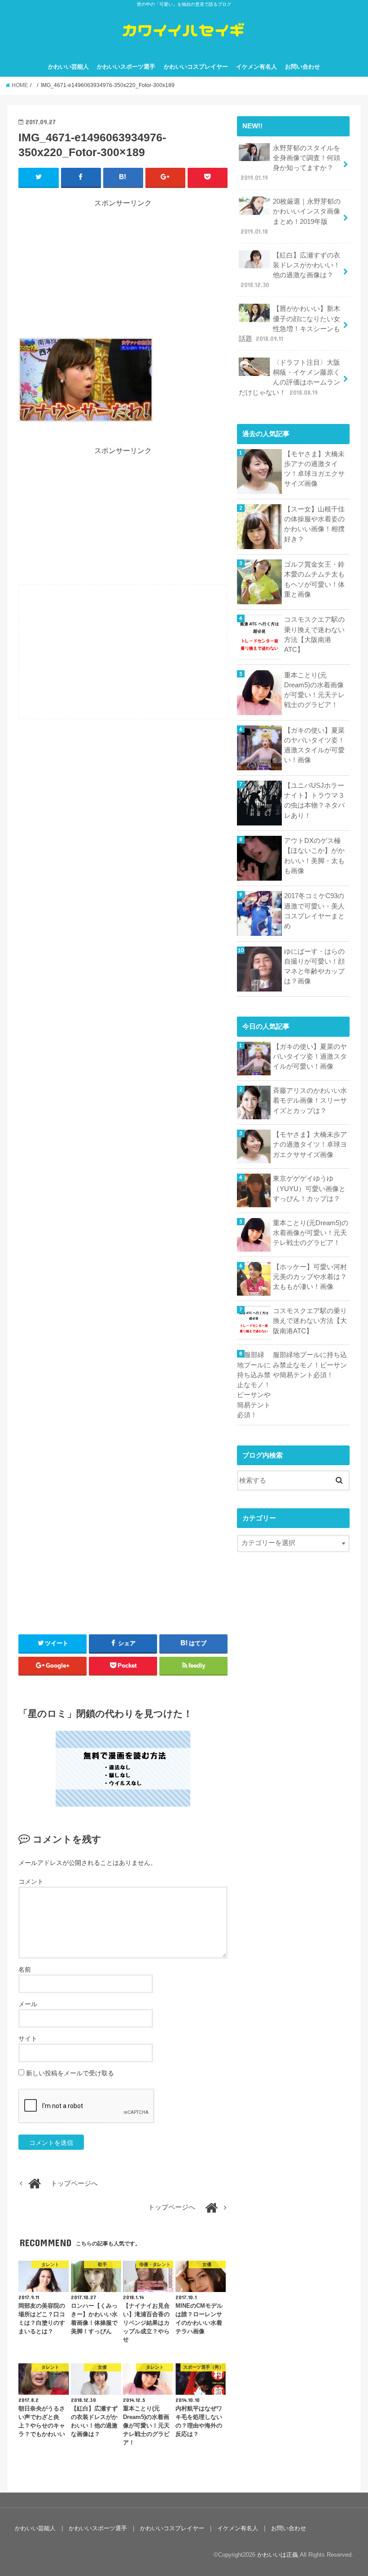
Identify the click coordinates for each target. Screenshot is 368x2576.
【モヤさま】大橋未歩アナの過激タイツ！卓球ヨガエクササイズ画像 (314, 469)
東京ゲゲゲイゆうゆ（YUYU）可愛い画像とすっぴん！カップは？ (309, 1188)
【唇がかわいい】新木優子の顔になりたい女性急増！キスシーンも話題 (289, 324)
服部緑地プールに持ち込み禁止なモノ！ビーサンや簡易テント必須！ (310, 1365)
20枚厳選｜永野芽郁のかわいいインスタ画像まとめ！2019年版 (291, 216)
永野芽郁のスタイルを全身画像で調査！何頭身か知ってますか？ (290, 163)
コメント (31, 1882)
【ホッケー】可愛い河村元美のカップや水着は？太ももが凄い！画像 (310, 1277)
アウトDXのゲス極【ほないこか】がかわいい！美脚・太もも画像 (314, 856)
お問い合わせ (302, 67)
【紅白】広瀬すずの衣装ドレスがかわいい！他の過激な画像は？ (290, 270)
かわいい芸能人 (68, 67)
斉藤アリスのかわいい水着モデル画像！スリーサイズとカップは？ (310, 1100)
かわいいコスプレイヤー (196, 67)
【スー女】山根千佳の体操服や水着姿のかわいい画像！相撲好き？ (314, 524)
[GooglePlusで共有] (165, 177)
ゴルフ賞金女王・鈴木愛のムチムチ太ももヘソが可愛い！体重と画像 (314, 579)
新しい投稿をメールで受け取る (70, 2073)
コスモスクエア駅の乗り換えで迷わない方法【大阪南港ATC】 (314, 635)
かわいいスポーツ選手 (126, 67)
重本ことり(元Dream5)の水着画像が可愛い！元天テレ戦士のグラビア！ (314, 690)
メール (28, 2004)
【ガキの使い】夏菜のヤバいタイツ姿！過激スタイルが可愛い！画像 (314, 745)
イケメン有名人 (256, 67)
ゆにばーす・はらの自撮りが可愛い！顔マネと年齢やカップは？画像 (314, 967)
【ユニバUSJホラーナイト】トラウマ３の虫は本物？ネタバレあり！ (314, 801)
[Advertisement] (123, 271)
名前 (25, 1969)
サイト (28, 2039)
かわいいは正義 (278, 2555)
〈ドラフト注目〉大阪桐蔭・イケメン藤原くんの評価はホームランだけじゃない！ (289, 378)
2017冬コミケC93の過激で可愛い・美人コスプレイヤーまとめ (314, 911)
